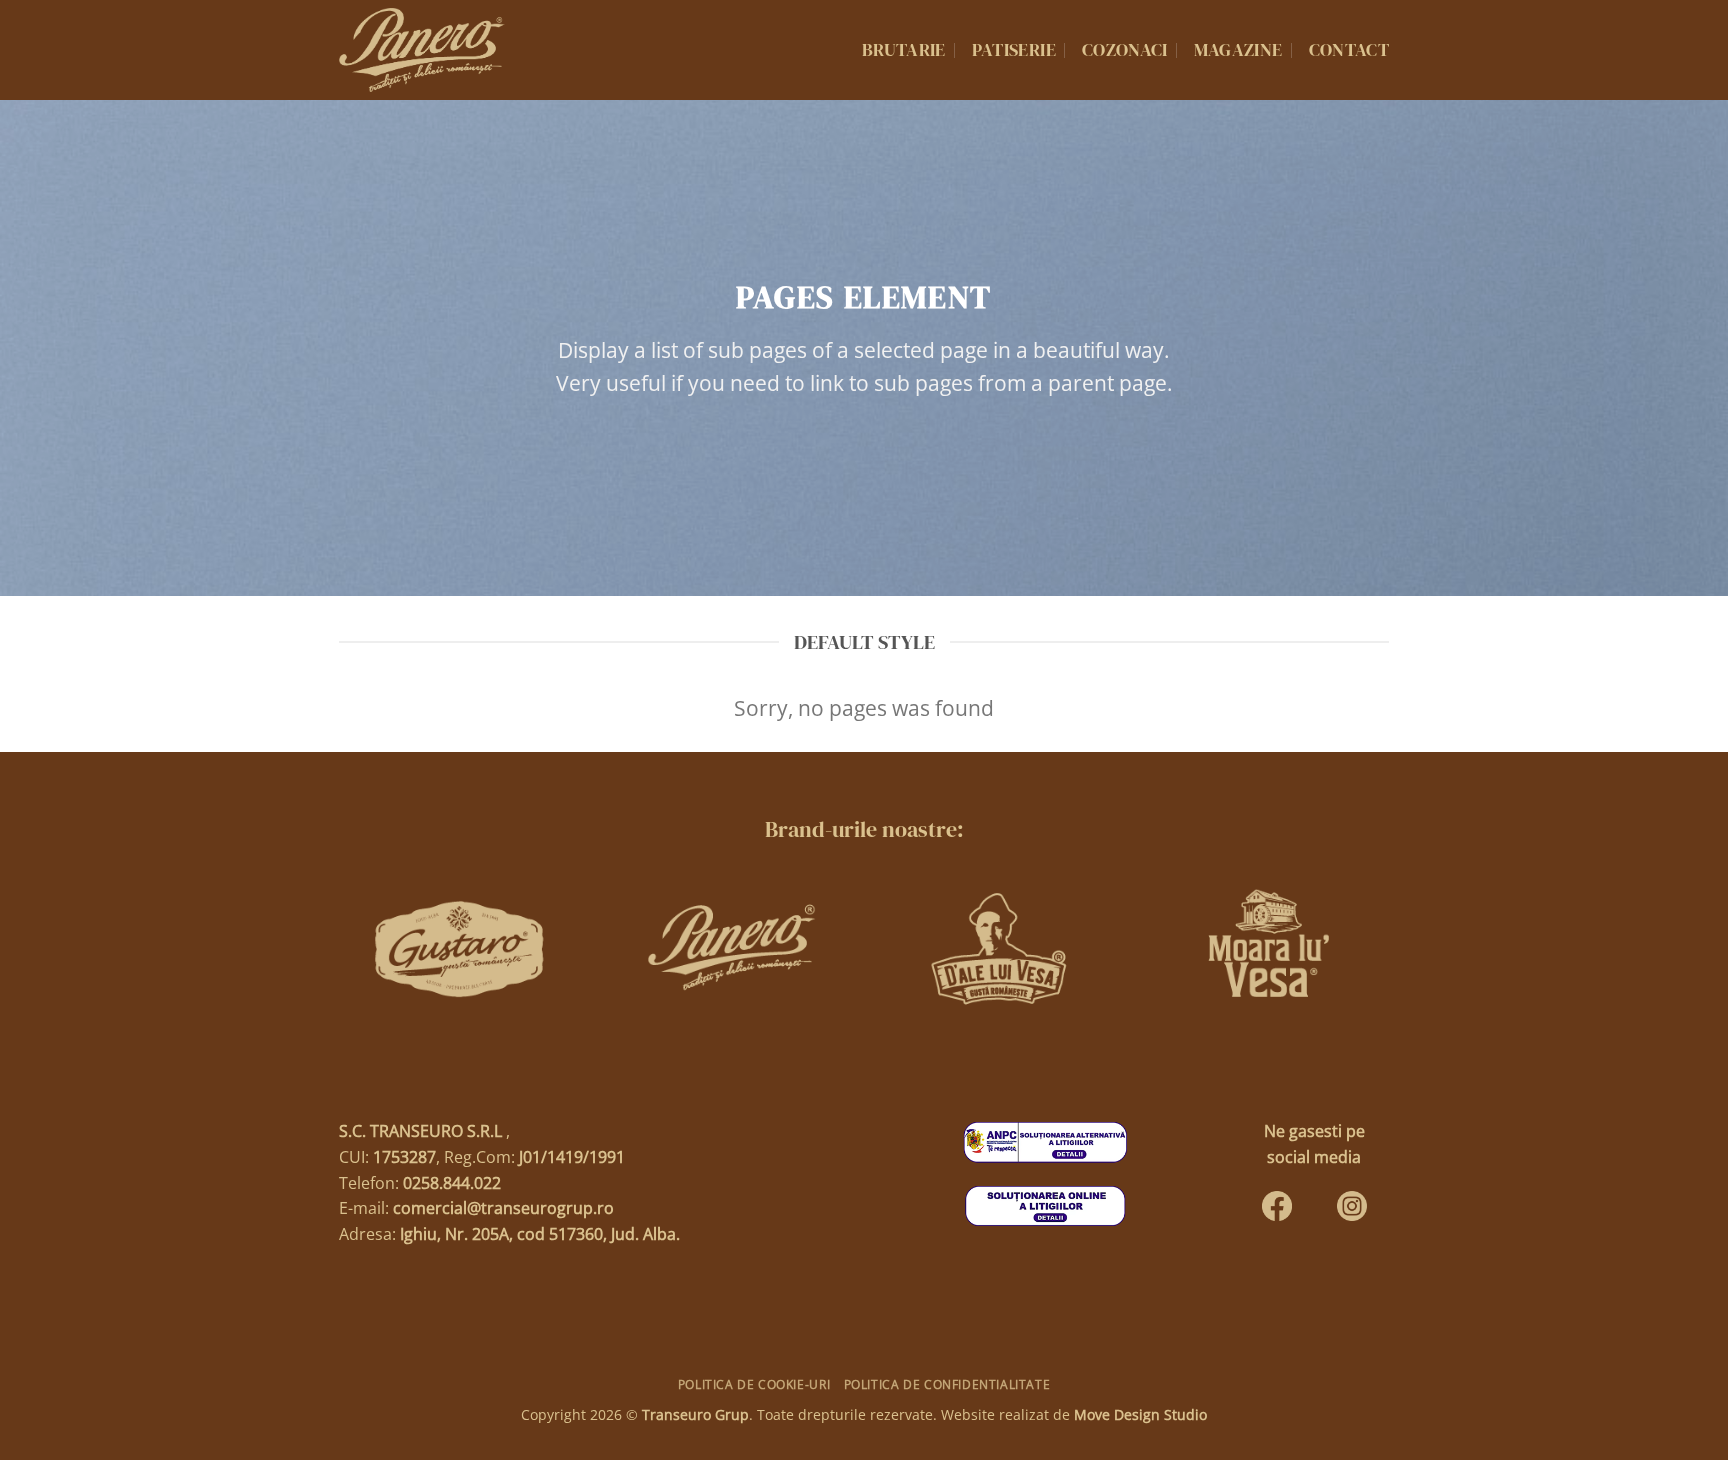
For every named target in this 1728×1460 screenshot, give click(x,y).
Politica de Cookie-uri (754, 1384)
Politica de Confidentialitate (947, 1384)
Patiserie (1014, 50)
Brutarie (904, 50)
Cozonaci (1125, 50)
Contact (1349, 50)
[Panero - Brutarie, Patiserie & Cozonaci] (422, 50)
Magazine (1238, 50)
